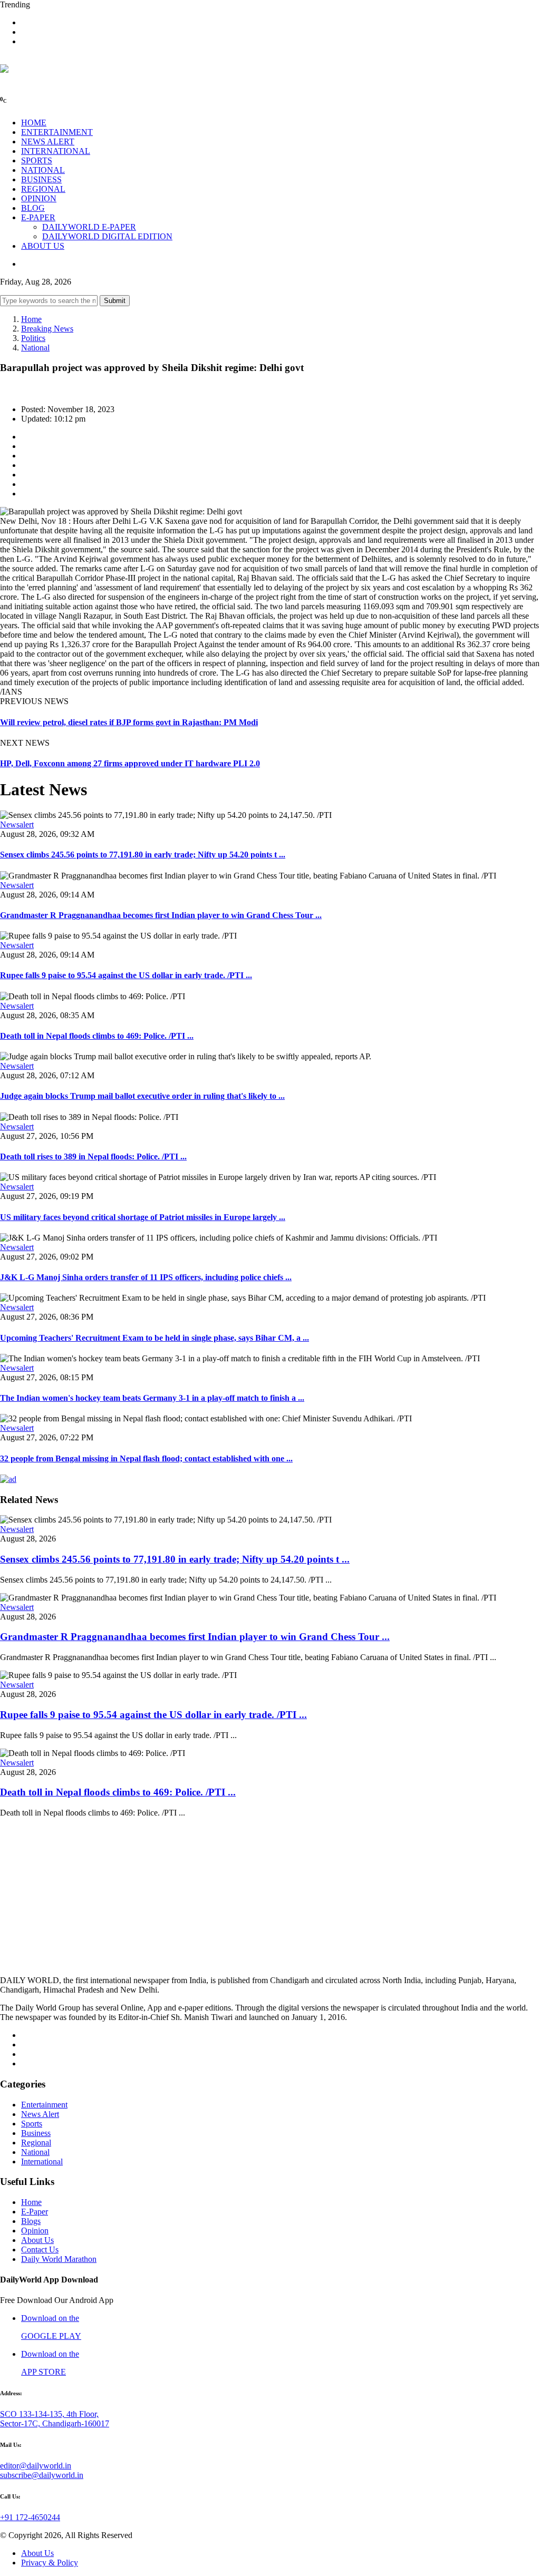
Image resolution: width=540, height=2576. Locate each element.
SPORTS (37, 160)
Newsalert (17, 824)
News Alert (40, 2114)
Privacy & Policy (50, 2563)
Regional (36, 2143)
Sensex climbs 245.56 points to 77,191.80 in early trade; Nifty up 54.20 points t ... (143, 855)
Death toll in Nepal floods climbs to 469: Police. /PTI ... (97, 1036)
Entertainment (44, 2105)
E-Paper (35, 2212)
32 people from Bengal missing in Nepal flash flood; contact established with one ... (146, 1458)
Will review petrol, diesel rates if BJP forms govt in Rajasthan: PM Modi (129, 722)
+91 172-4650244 (30, 2517)
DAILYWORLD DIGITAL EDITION (107, 236)
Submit (115, 301)
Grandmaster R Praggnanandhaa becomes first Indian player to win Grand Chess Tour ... (161, 915)
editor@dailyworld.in (36, 2466)
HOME (34, 123)
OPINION (39, 198)
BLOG (33, 208)
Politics (33, 338)
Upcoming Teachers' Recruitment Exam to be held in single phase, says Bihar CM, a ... (155, 1338)
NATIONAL (43, 170)
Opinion (35, 2231)
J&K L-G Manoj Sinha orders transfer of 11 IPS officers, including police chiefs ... (146, 1277)
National (35, 348)
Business (36, 2133)
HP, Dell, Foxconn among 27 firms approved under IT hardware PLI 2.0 (130, 763)
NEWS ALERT (48, 142)
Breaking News (47, 329)
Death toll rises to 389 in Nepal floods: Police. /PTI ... (93, 1157)
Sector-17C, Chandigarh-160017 (55, 2423)
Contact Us (40, 2250)
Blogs (31, 2221)
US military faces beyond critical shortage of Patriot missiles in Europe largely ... (143, 1217)
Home (31, 319)
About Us (37, 2240)
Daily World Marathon (59, 2259)
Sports (32, 2124)
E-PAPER (38, 217)
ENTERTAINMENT (57, 132)
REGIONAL (43, 189)
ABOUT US (43, 246)
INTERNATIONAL (56, 151)
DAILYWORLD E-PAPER (89, 227)
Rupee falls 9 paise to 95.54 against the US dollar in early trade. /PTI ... (126, 975)
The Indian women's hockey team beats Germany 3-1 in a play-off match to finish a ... (152, 1398)
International (42, 2162)
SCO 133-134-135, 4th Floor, (49, 2414)
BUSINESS (41, 179)
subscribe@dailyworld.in (42, 2475)
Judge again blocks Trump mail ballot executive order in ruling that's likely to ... (142, 1096)
